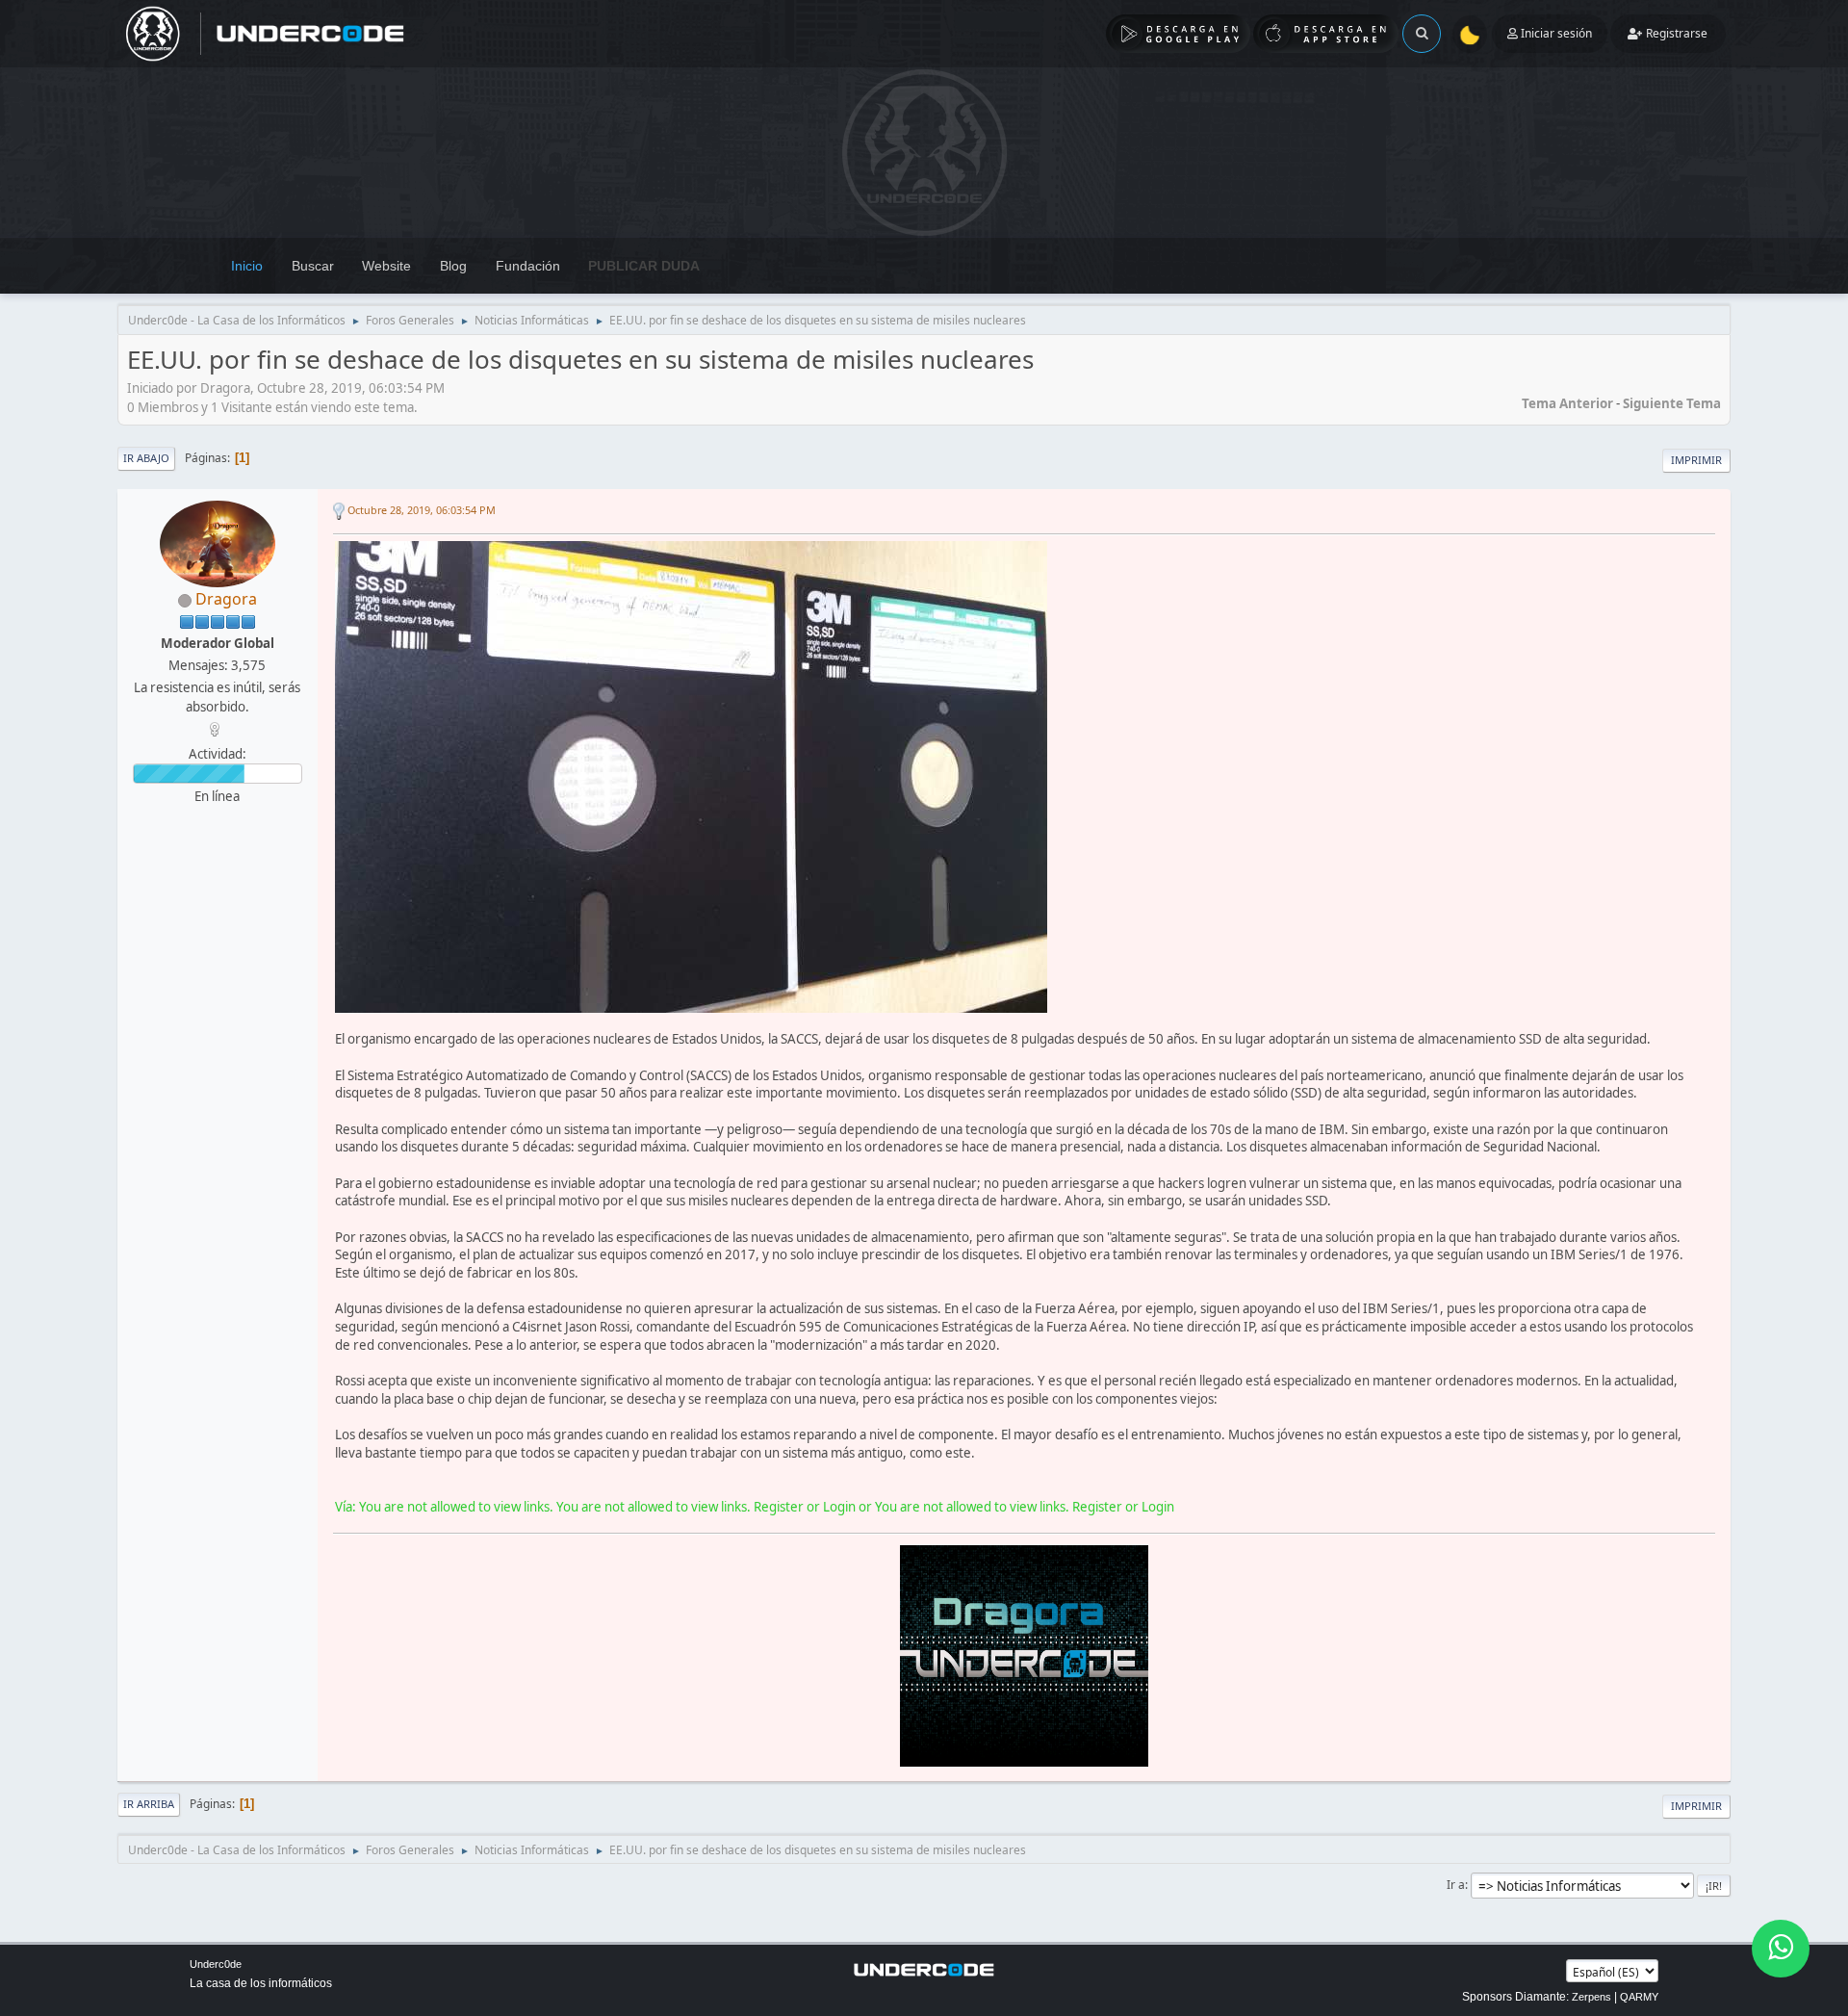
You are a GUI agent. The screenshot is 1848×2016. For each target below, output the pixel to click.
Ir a (1456, 1885)
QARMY (1639, 1997)
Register (779, 1507)
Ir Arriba (149, 1804)
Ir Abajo (146, 458)
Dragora (226, 599)
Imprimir (1696, 460)
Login (839, 1507)
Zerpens (1591, 1997)
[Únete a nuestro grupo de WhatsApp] (1781, 1949)
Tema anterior (1567, 403)
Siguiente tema (1672, 403)
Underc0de (216, 1964)
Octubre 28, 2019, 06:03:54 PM (422, 510)
